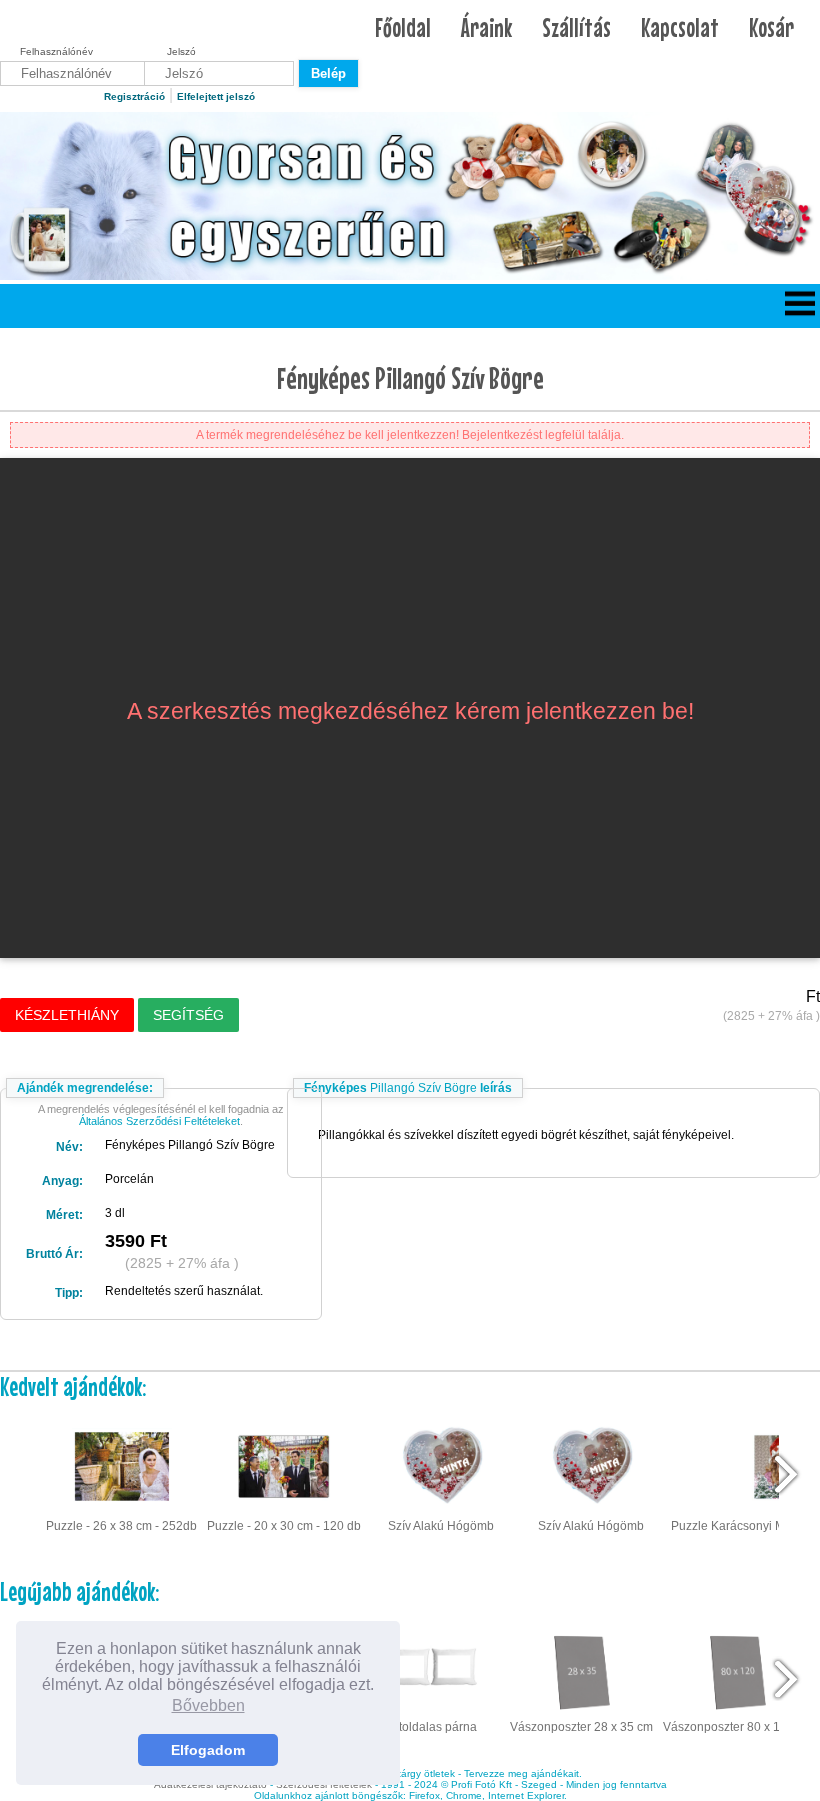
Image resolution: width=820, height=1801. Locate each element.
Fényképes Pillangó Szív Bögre (410, 378)
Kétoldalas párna (430, 1727)
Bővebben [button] (208, 1705)
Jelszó (181, 51)
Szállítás (576, 27)
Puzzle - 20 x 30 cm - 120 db (284, 1526)
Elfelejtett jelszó (216, 96)
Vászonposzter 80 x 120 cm (738, 1727)
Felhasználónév (56, 51)
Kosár (771, 27)
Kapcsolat (680, 27)
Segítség (188, 1015)
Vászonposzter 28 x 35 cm (581, 1727)
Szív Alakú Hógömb (441, 1526)
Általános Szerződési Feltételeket (159, 1121)
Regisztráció (134, 96)
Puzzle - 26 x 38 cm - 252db (121, 1526)
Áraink (486, 27)
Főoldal (403, 27)
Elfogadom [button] (208, 1750)
